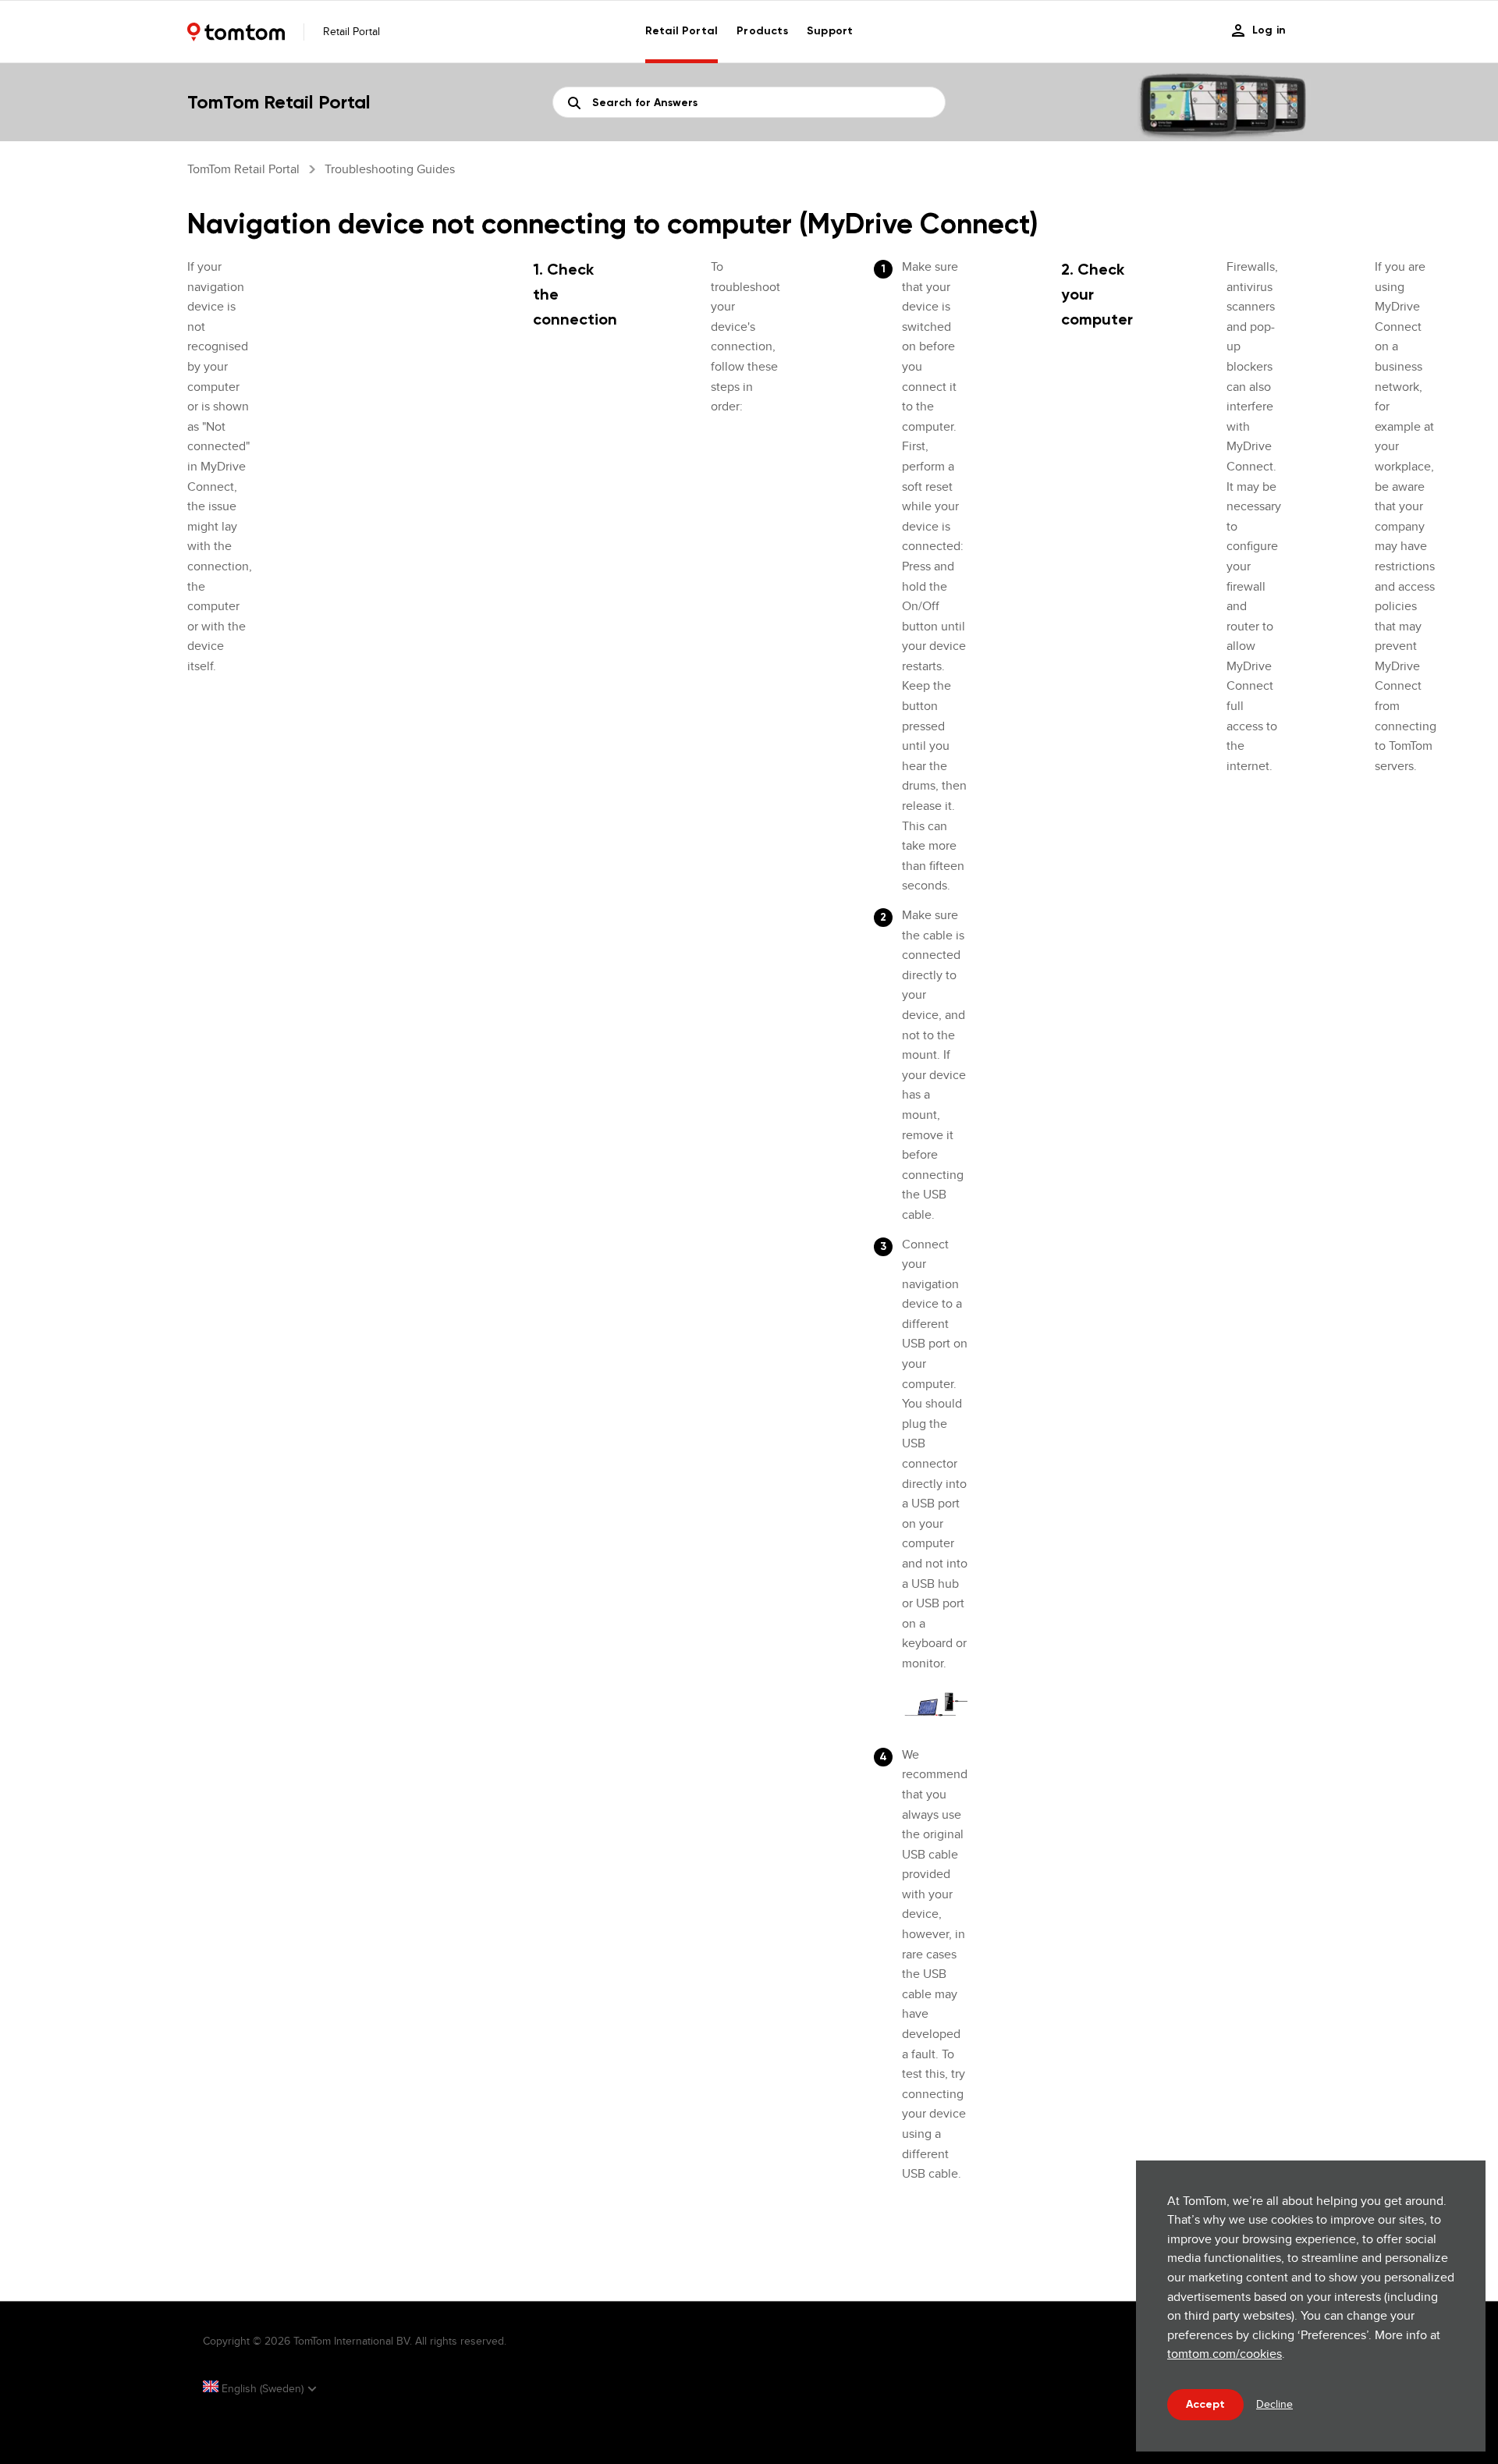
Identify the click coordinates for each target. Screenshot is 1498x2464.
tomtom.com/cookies (1225, 2354)
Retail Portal (682, 31)
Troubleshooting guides (390, 169)
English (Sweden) (263, 2388)
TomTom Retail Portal (243, 169)
